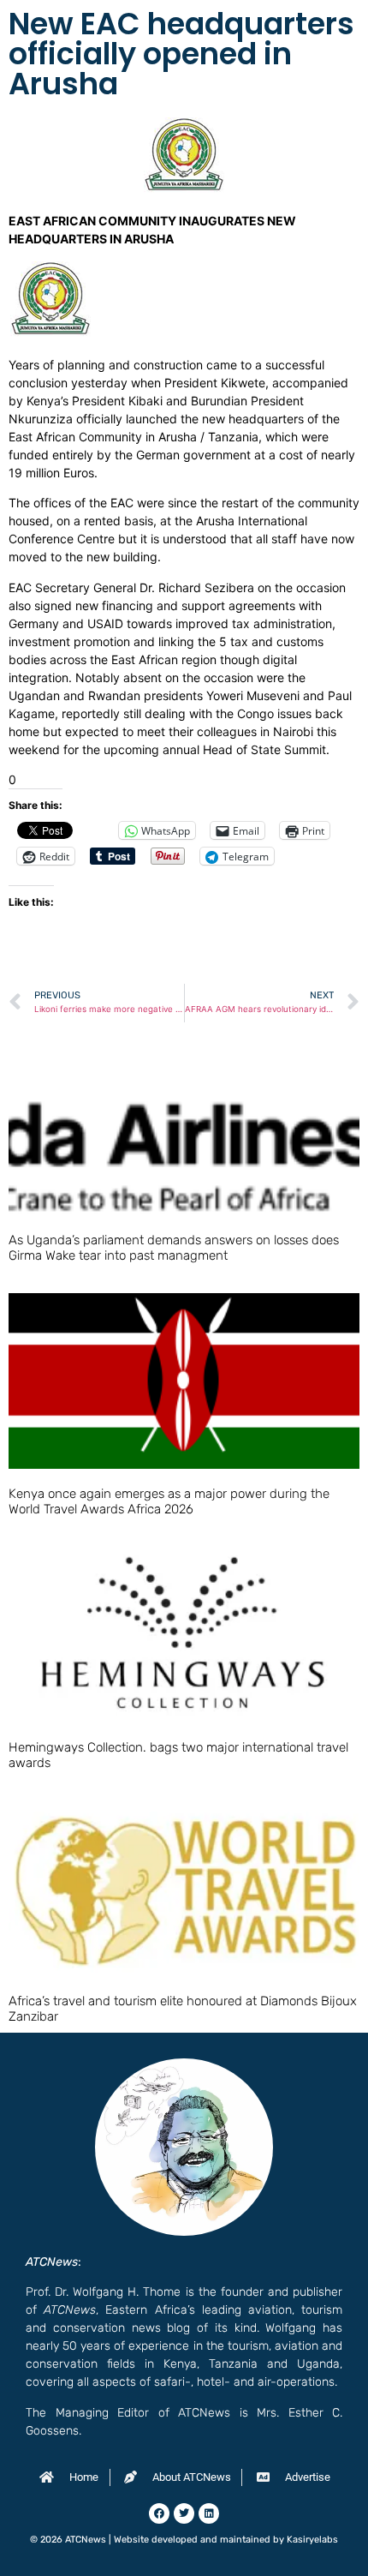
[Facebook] (159, 2513)
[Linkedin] (209, 2513)
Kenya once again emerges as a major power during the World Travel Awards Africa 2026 (169, 1501)
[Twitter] (184, 2513)
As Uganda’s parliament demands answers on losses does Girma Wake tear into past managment (174, 1248)
